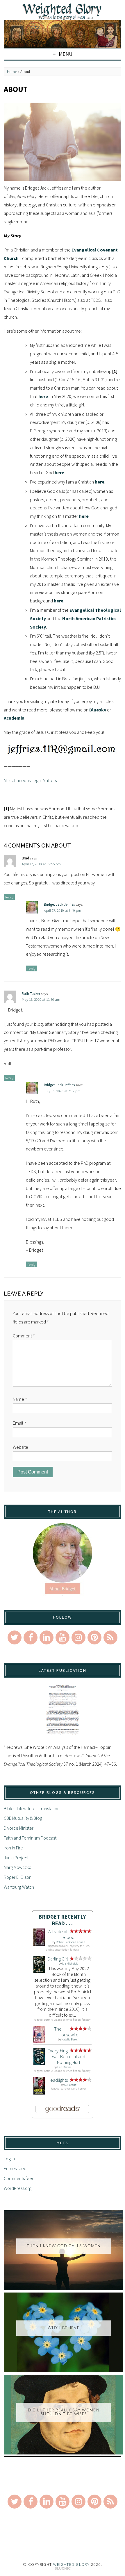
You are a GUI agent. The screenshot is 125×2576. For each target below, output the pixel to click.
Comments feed (19, 2178)
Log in (9, 2158)
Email (19, 1423)
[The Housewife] (39, 2041)
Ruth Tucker (31, 993)
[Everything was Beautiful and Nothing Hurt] (39, 2063)
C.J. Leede (70, 2085)
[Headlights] (39, 2093)
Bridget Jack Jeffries (59, 904)
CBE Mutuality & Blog (23, 1818)
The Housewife (66, 2032)
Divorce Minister (19, 1828)
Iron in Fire (13, 1848)
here (43, 396)
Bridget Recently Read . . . (62, 1920)
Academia (14, 718)
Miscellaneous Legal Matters (30, 780)
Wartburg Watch (19, 1887)
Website (20, 1447)
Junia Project (16, 1858)
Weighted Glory (71, 2564)
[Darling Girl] (39, 1971)
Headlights (58, 2080)
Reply (9, 897)
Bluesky (98, 710)
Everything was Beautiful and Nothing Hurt (66, 2056)
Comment (24, 1336)
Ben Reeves (64, 2067)
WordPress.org (18, 2188)
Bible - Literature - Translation (32, 1808)
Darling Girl (58, 1959)
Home (12, 72)
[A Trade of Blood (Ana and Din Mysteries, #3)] (39, 1944)
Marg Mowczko (18, 1867)
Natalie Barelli (70, 2039)
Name (20, 1399)
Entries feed (15, 2168)
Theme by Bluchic (63, 2569)
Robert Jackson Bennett (70, 1942)
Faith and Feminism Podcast (30, 1838)
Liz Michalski (70, 1964)
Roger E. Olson (18, 1877)
